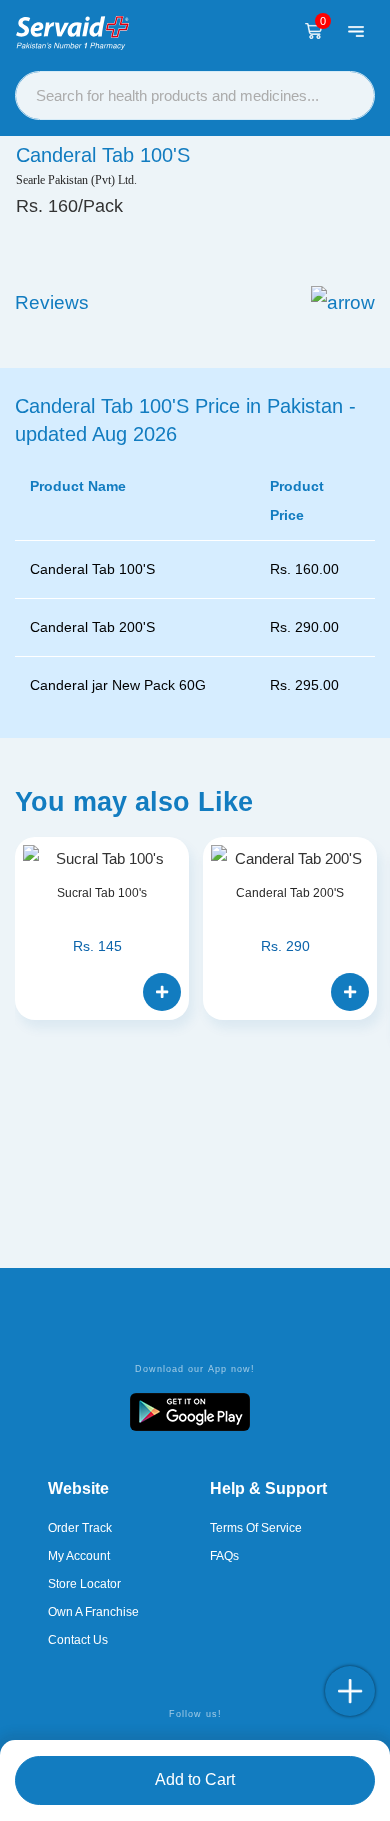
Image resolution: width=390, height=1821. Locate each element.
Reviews (52, 302)
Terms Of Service (256, 1528)
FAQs (224, 1556)
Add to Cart (195, 1779)
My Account (79, 1556)
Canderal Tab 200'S (290, 893)
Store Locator (84, 1584)
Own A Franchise (93, 1612)
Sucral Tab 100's (102, 893)
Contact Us (78, 1640)
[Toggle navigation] (356, 31)
